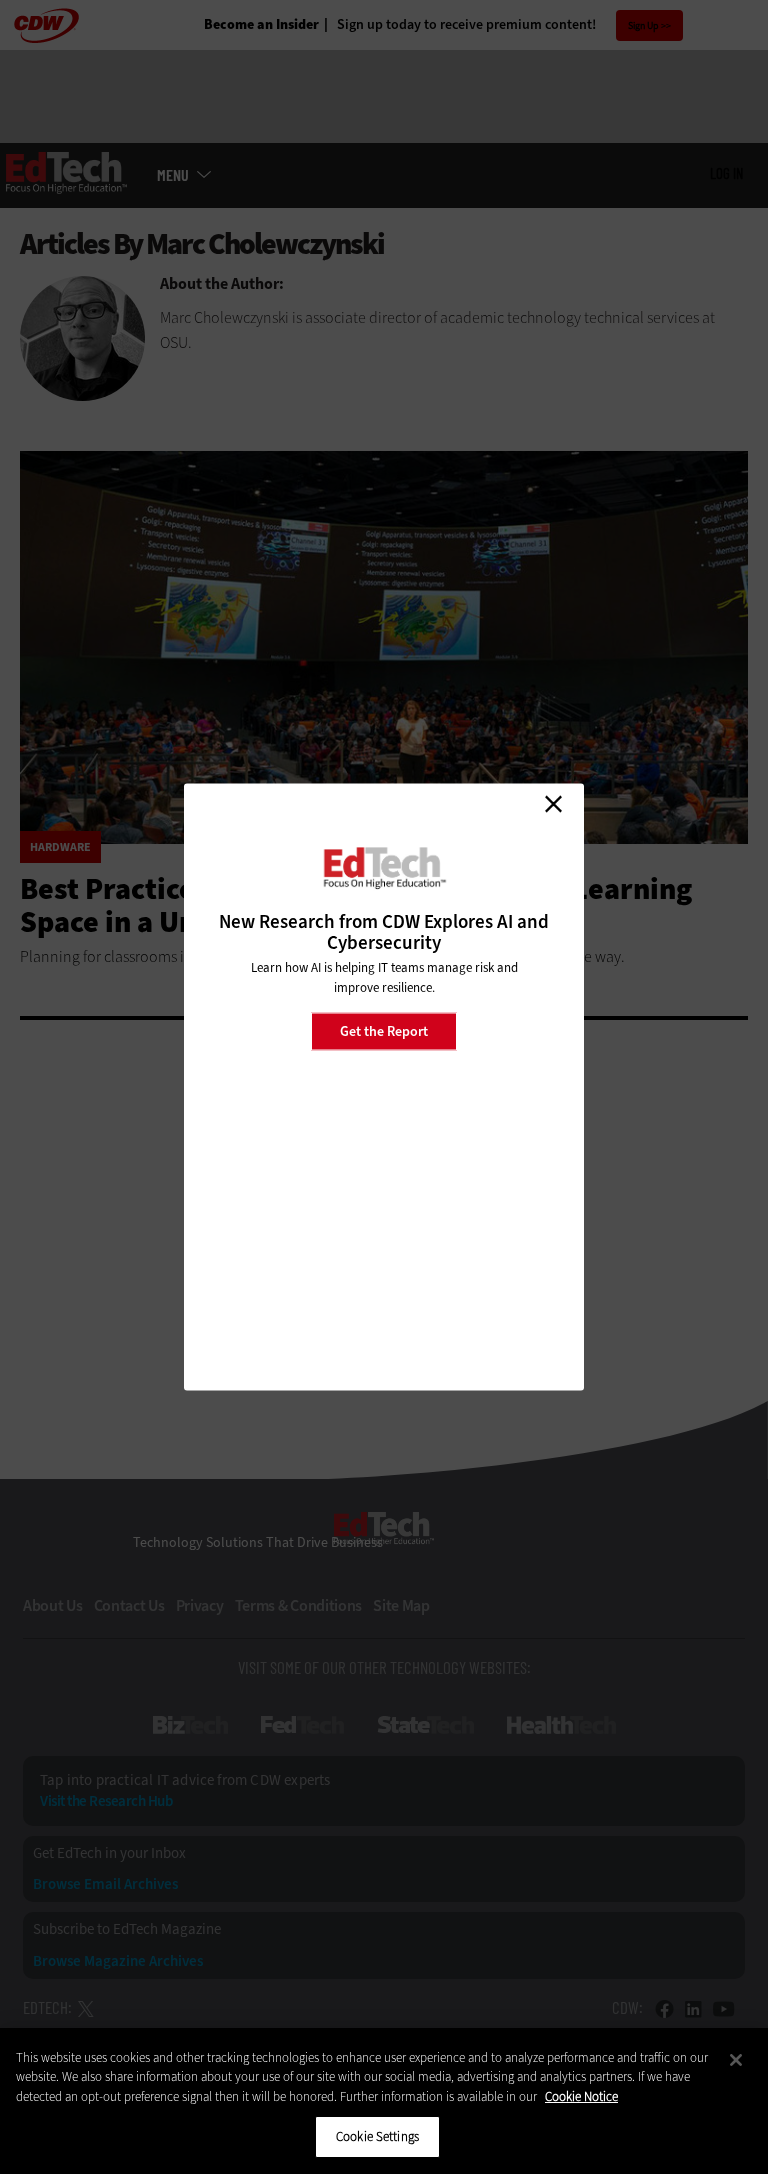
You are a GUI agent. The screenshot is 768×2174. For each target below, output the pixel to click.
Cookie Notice (581, 2096)
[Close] (736, 2060)
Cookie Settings (377, 2136)
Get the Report (384, 1030)
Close (553, 804)
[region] (384, 2101)
